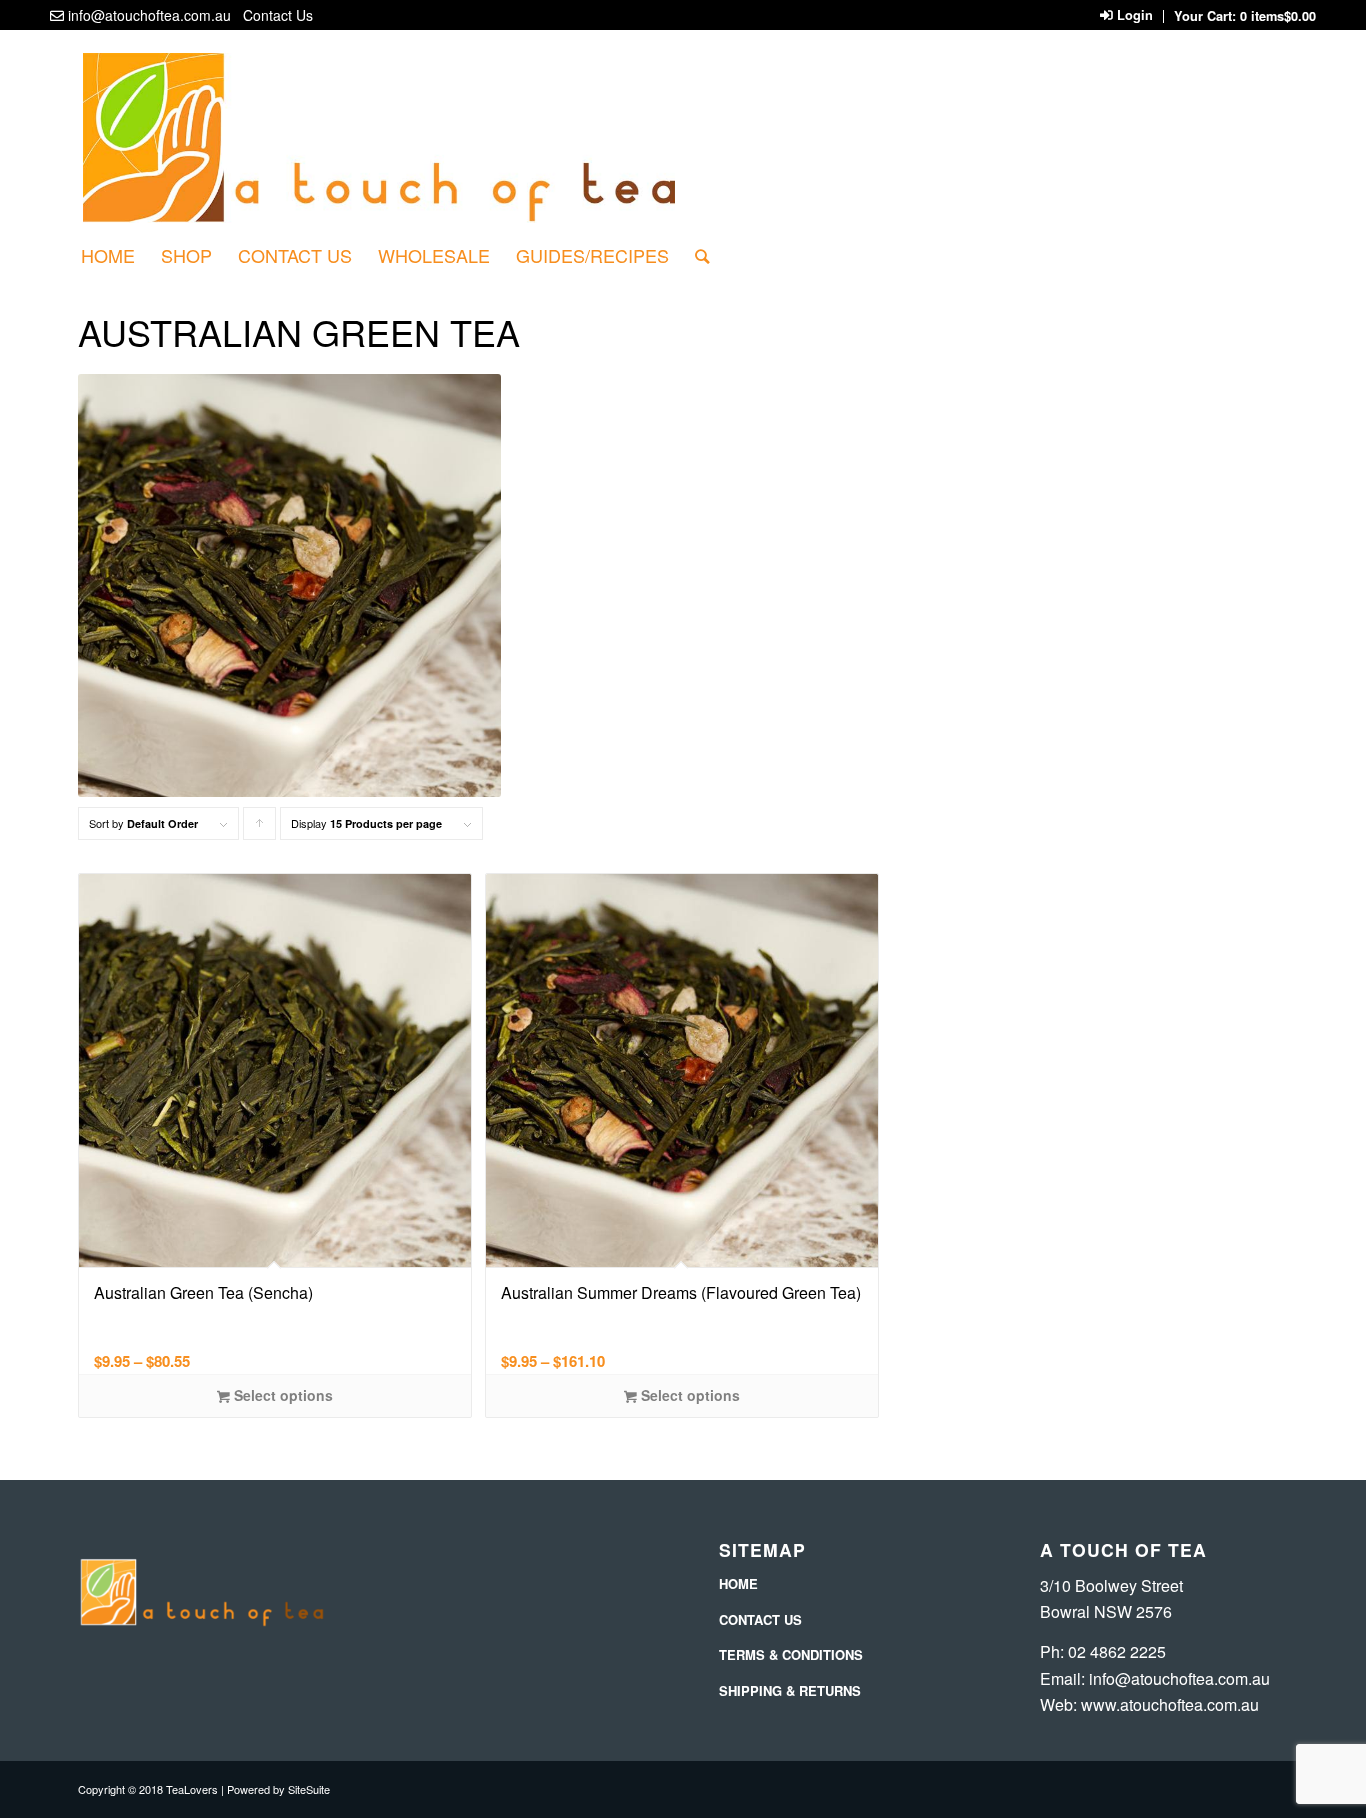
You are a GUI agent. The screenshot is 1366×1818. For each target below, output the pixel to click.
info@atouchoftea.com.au (149, 15)
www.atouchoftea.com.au (1170, 1704)
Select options (281, 1395)
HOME (738, 1583)
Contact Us (278, 15)
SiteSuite (309, 1789)
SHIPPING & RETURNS (790, 1690)
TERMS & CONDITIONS (791, 1654)
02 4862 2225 (1117, 1651)
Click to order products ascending (260, 827)
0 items (1278, 16)
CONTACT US (760, 1619)
